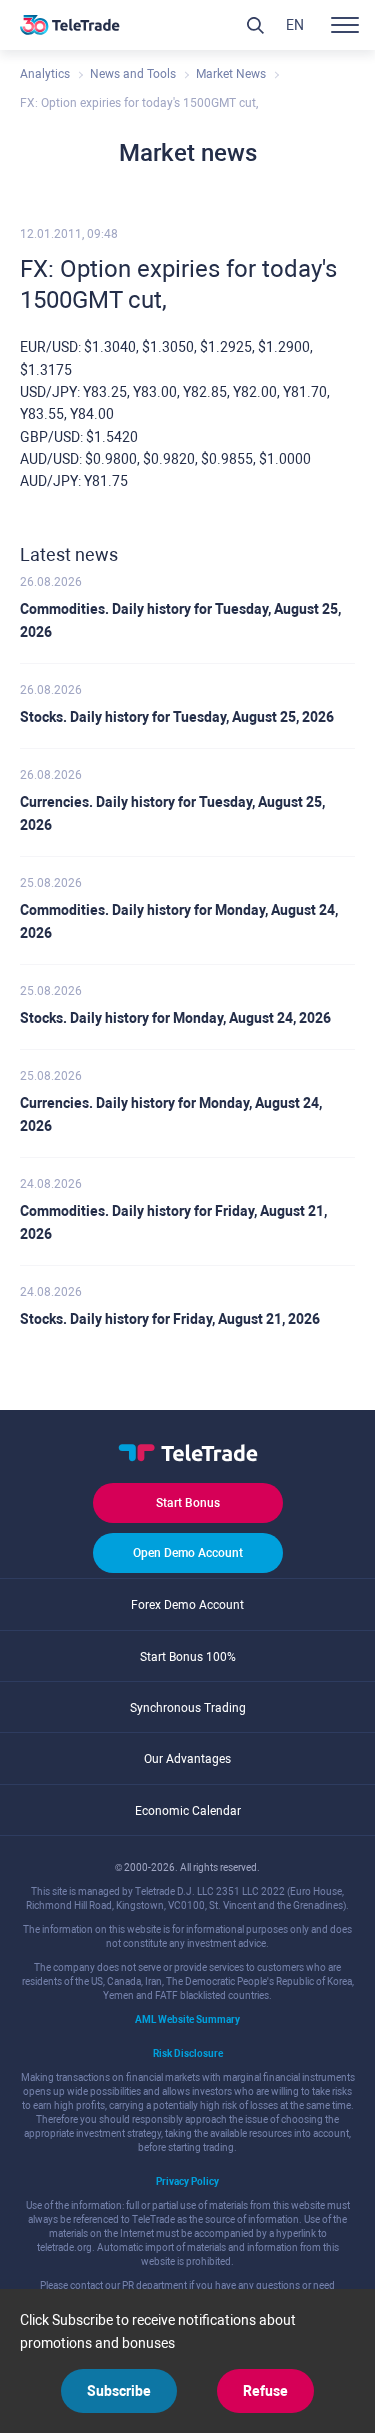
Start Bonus (188, 1503)
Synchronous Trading (188, 1708)
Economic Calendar (188, 1811)
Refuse (265, 2391)
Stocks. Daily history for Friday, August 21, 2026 (170, 1319)
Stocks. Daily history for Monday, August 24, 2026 (175, 1018)
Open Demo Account (188, 1553)
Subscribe (119, 2391)
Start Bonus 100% (188, 1657)
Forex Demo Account (187, 1605)
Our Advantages (187, 1759)
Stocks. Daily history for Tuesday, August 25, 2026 (177, 717)
